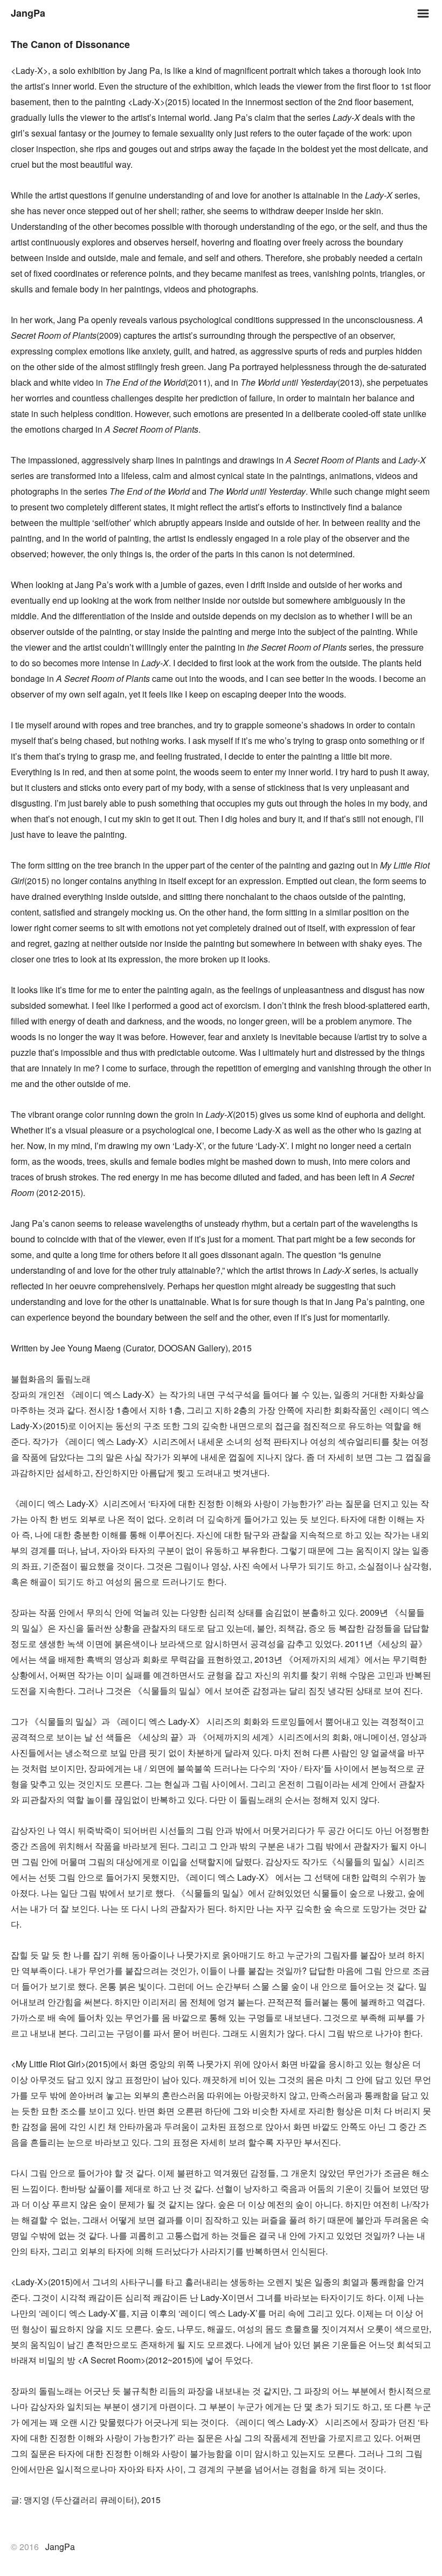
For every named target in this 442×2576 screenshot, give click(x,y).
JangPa (28, 13)
